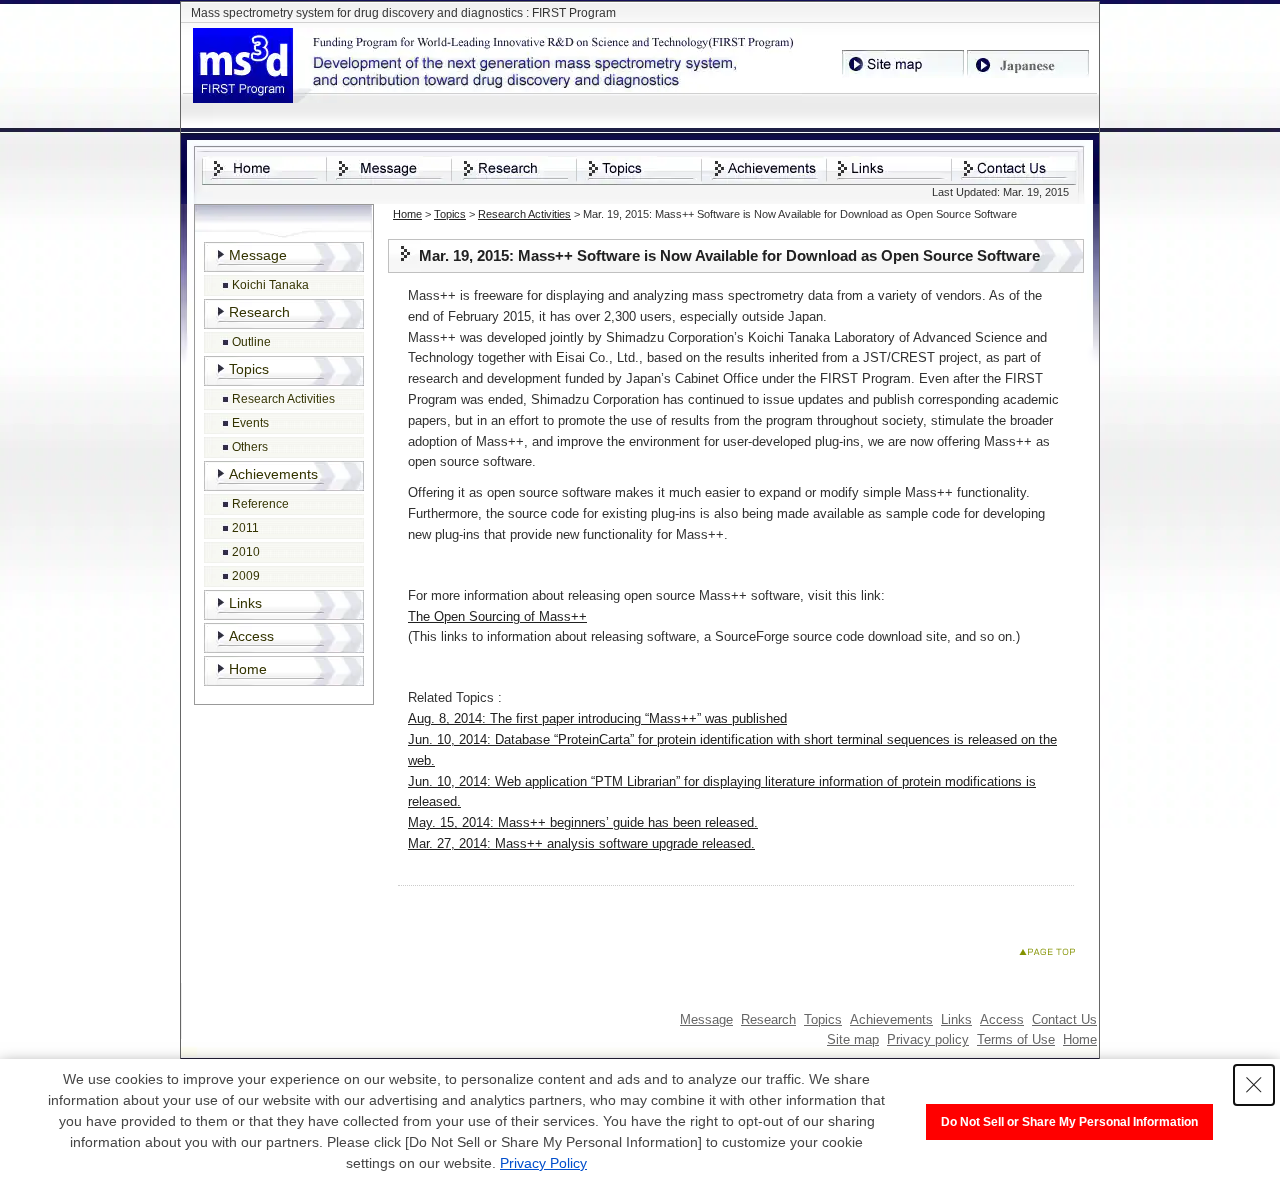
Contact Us (1064, 1019)
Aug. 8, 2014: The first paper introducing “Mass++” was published (597, 718)
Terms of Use (1016, 1039)
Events (250, 423)
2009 (246, 576)
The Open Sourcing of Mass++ (497, 616)
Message (258, 255)
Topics (450, 214)
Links (245, 603)
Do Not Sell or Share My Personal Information (1069, 1122)
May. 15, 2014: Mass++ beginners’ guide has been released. (583, 822)
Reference (260, 504)
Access (251, 636)
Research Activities (524, 214)
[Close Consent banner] (1254, 1085)
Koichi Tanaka (270, 285)
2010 (246, 552)
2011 (245, 528)
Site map (853, 1039)
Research (259, 312)
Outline (251, 342)
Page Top (1051, 955)
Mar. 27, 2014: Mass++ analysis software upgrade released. (581, 843)
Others (250, 447)
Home (407, 214)
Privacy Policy (543, 1163)
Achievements (273, 474)
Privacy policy (928, 1039)
